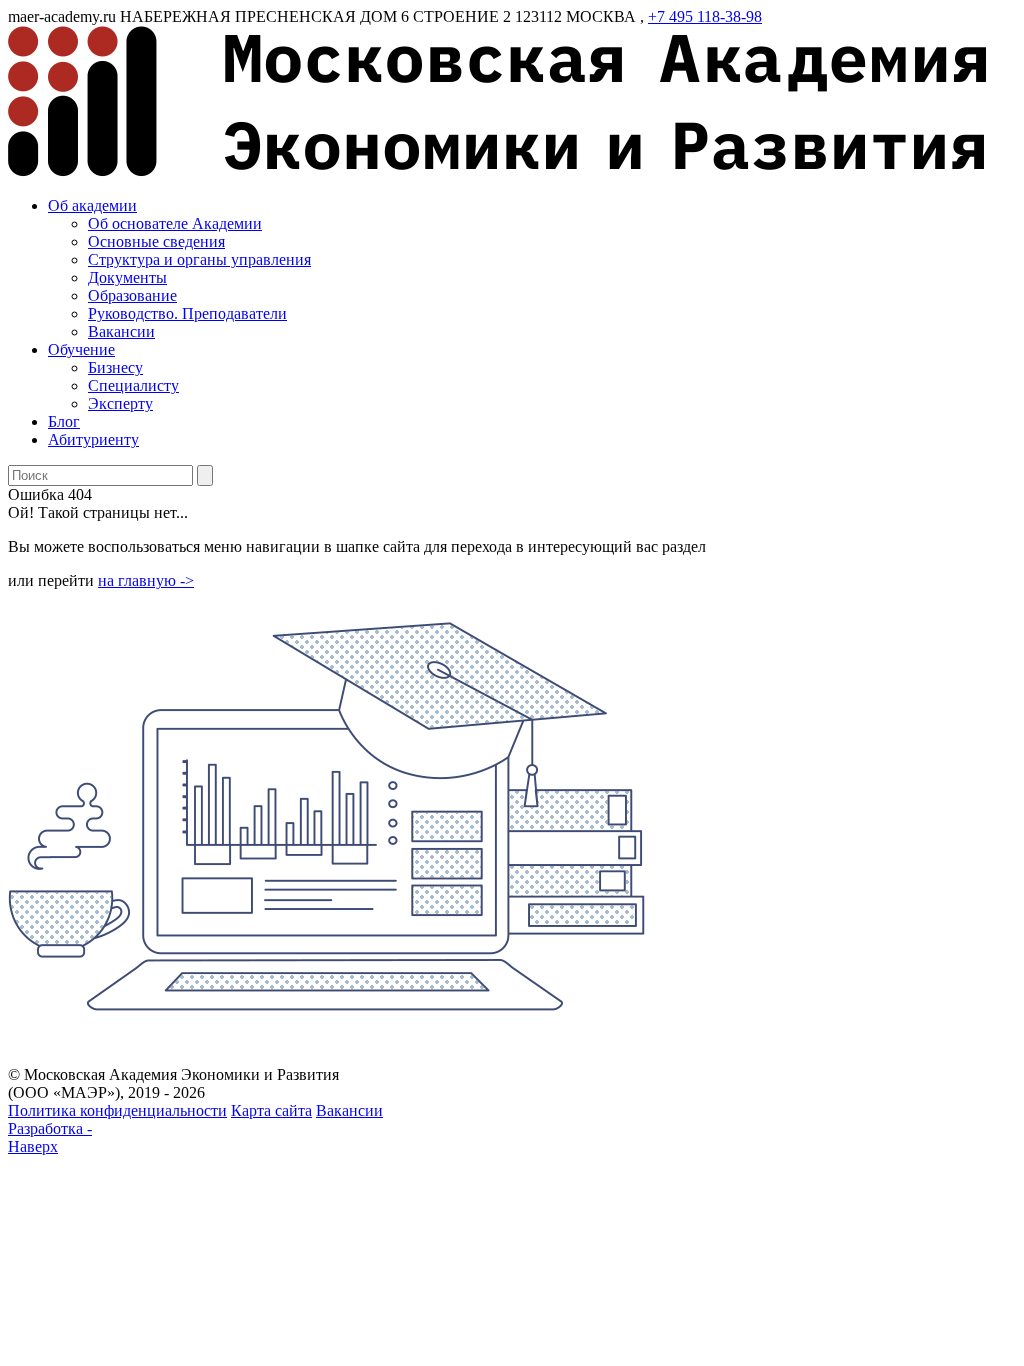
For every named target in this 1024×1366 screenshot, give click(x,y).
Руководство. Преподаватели (187, 313)
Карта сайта (271, 1110)
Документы (127, 277)
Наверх (33, 1146)
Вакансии (121, 331)
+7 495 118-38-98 (705, 16)
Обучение (81, 349)
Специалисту (133, 385)
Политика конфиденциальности (117, 1110)
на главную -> (146, 580)
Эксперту (120, 403)
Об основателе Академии (175, 223)
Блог (64, 421)
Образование (132, 295)
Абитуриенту (93, 439)
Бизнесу (115, 367)
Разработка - (50, 1128)
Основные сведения (156, 241)
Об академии (92, 205)
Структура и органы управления (199, 259)
